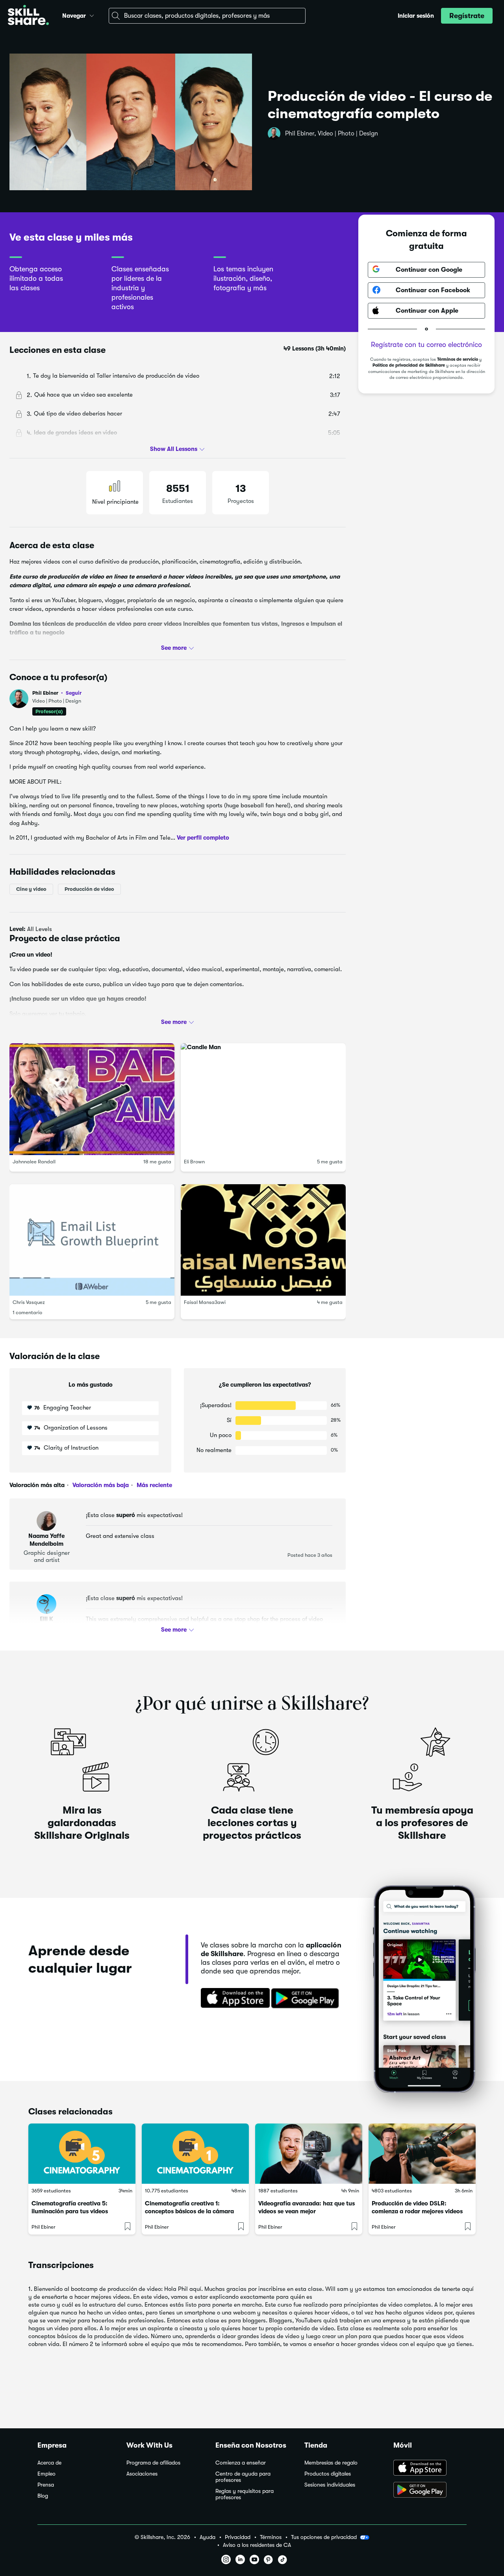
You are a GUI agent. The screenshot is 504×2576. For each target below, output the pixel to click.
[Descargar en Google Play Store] (430, 2491)
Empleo (46, 2474)
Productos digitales (328, 2474)
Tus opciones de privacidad (324, 2537)
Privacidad (238, 2537)
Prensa (46, 2485)
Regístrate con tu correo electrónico (426, 344)
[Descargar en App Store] (430, 2468)
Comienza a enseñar (241, 2463)
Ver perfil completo (203, 838)
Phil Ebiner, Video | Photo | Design (332, 134)
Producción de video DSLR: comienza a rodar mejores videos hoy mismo (417, 2211)
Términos (271, 2537)
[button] (92, 15)
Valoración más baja (100, 1485)
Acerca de (49, 2463)
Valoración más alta (37, 1485)
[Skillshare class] (82, 2154)
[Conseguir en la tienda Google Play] (307, 1999)
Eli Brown (194, 1161)
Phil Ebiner (57, 693)
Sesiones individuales (330, 2485)
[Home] (28, 16)
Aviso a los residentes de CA (257, 2545)
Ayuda (208, 2537)
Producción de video (89, 889)
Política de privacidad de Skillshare (409, 365)
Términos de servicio (458, 359)
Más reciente (154, 1485)
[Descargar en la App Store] (233, 1999)
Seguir (74, 693)
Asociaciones (142, 2474)
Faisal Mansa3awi (205, 1302)
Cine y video (31, 889)
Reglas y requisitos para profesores (245, 2494)
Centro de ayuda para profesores (243, 2477)
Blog (43, 2496)
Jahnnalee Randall (34, 1161)
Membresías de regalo (331, 2463)
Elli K (46, 1619)
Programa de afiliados (153, 2463)
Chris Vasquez (29, 1302)
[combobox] (207, 16)
